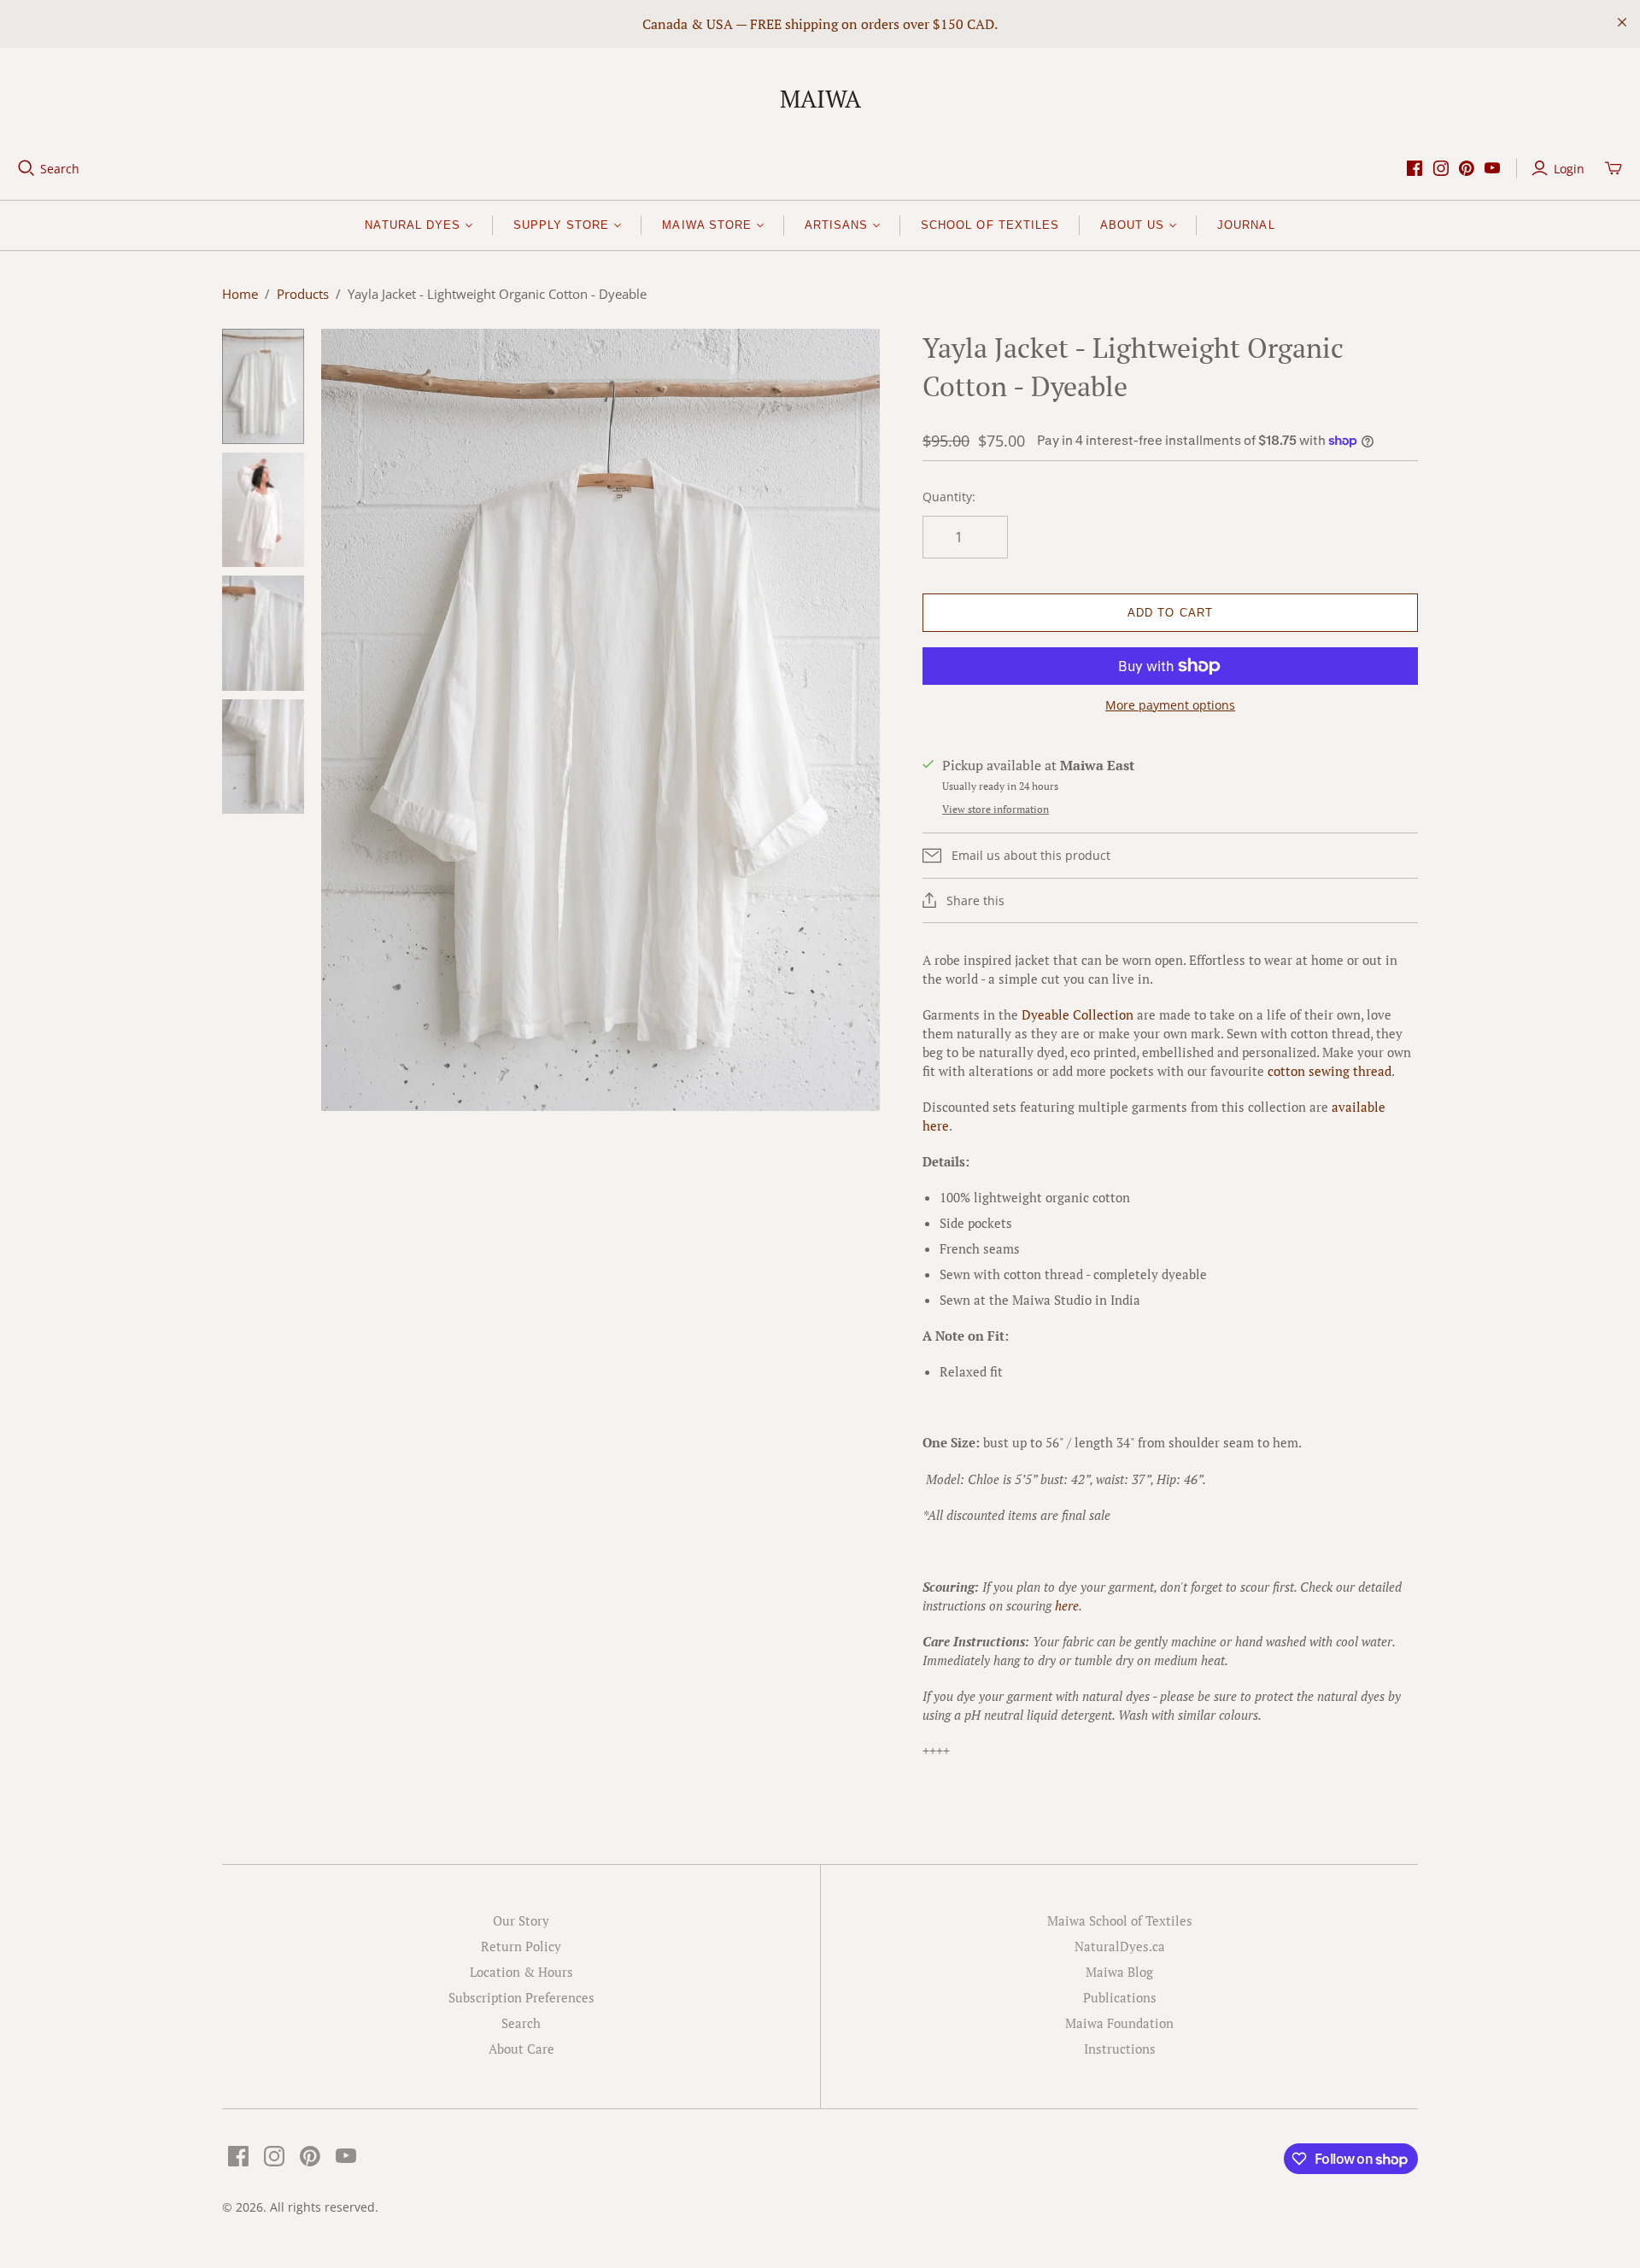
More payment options (1170, 705)
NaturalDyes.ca (1120, 1946)
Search (60, 169)
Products (303, 294)
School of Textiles (990, 225)
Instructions (1120, 2049)
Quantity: (949, 497)
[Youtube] (1492, 168)
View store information (996, 809)
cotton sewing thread (1330, 1071)
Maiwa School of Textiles (1120, 1920)
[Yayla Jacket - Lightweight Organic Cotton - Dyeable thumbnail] (263, 386)
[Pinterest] (1467, 168)
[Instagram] (1441, 168)
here (1067, 1605)
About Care (521, 2049)
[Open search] (26, 168)
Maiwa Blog (1119, 1972)
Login (1569, 169)
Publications (1120, 1997)
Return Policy (521, 1946)
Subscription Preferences (521, 1997)
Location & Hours (521, 1972)
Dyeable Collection (1078, 1014)
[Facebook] (1414, 168)
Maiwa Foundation (1119, 2023)
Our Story (521, 1920)
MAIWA (820, 99)
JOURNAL (1246, 225)
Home (240, 294)
